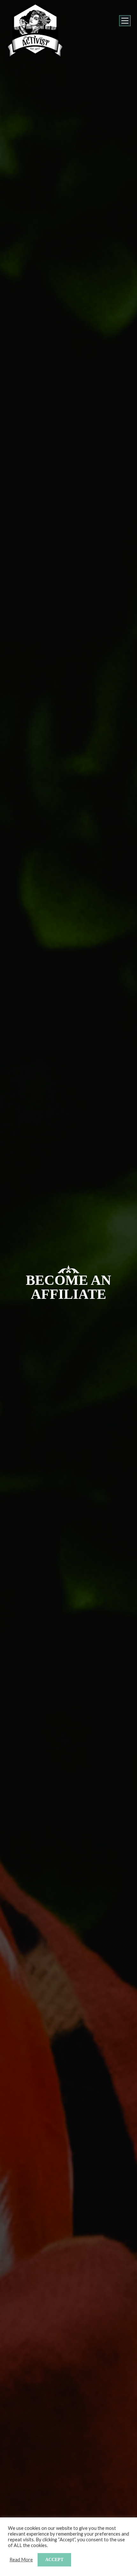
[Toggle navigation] (125, 21)
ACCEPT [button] (54, 2560)
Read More (21, 2560)
